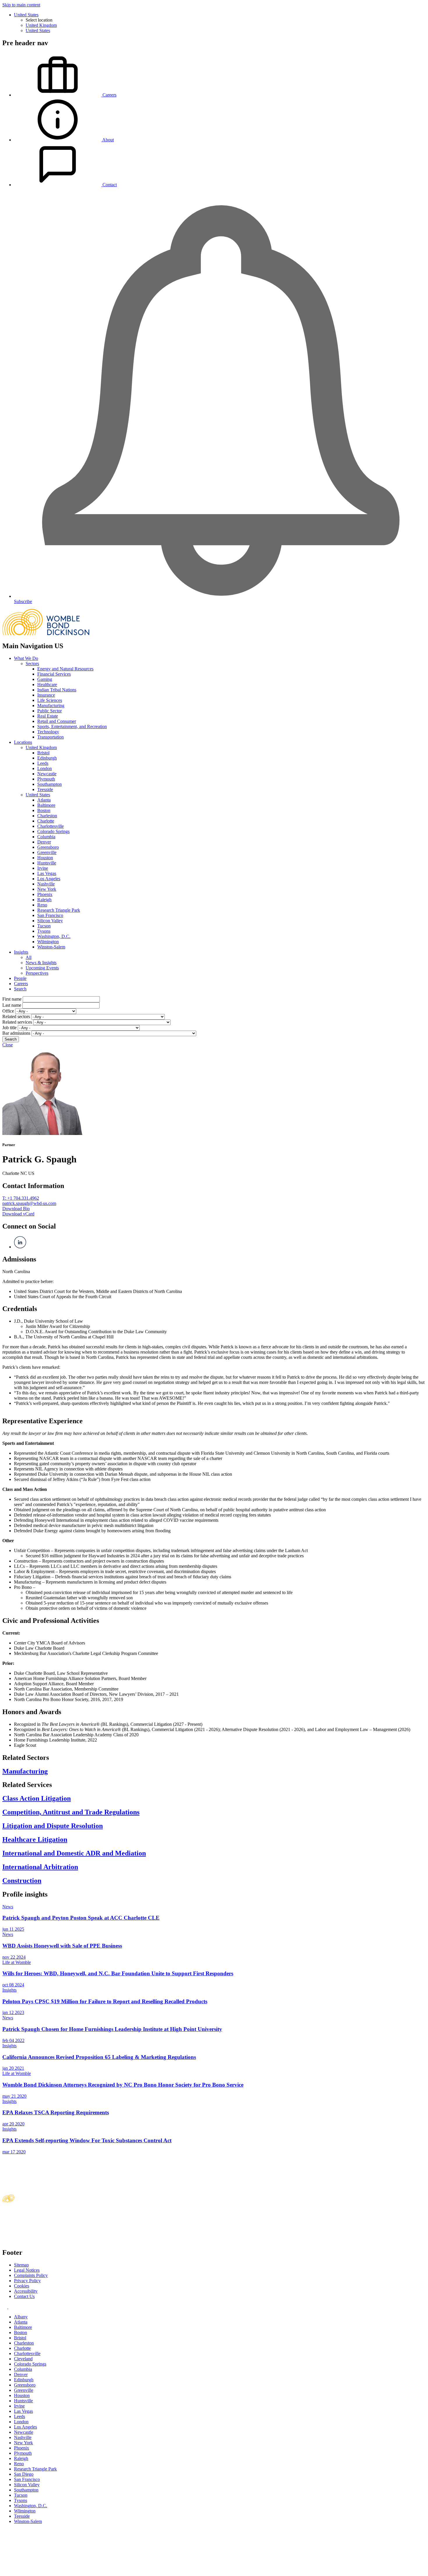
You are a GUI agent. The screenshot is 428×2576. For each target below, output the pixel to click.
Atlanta (44, 800)
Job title (9, 1028)
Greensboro (48, 847)
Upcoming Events (42, 968)
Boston (44, 810)
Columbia (46, 837)
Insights (21, 952)
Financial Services (54, 674)
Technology (48, 732)
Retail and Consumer (57, 721)
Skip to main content (21, 5)
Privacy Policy (27, 2281)
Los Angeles (49, 879)
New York (47, 889)
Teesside (45, 789)
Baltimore (46, 805)
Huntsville (47, 863)
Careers (21, 984)
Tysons (44, 931)
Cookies (22, 2286)
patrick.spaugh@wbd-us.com (29, 1203)
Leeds (43, 763)
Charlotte (46, 821)
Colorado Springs (53, 831)
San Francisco (50, 915)
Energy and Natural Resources (65, 669)
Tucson (44, 926)
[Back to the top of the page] (46, 2571)
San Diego (24, 2474)
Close (8, 1045)
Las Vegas (47, 873)
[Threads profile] (10, 2307)
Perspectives (37, 973)
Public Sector (49, 711)
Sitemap (21, 2265)
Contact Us (24, 2296)
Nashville (46, 884)
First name (12, 999)
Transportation (51, 737)
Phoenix (45, 894)
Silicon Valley (50, 921)
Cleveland (23, 2359)
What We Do (26, 658)
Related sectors (16, 1016)
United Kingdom (41, 25)
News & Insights (41, 963)
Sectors (32, 664)
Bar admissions (16, 1033)
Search (20, 989)
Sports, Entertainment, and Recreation (72, 726)
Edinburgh (47, 758)
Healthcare (47, 685)
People (20, 978)
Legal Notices (27, 2270)
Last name (12, 1005)
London (45, 768)
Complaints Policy (31, 2275)
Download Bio (16, 1209)
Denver (44, 842)
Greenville (47, 852)
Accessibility (26, 2291)
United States (26, 15)
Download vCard (18, 1214)
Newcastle (47, 774)
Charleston (47, 816)
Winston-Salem (51, 947)
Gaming (45, 679)
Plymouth (46, 779)
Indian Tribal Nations (57, 690)
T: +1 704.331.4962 (21, 1198)
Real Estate (48, 716)
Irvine (43, 868)
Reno (42, 905)
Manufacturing (51, 705)
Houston (45, 858)
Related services (17, 1022)
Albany (21, 2317)
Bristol (43, 753)
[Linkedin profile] (5, 2307)
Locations (23, 742)
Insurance (46, 695)
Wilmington (48, 942)
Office (8, 1011)
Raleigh (44, 900)
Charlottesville (51, 826)
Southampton (49, 784)
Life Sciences (50, 700)
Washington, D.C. (54, 936)
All (29, 957)
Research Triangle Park (59, 910)
